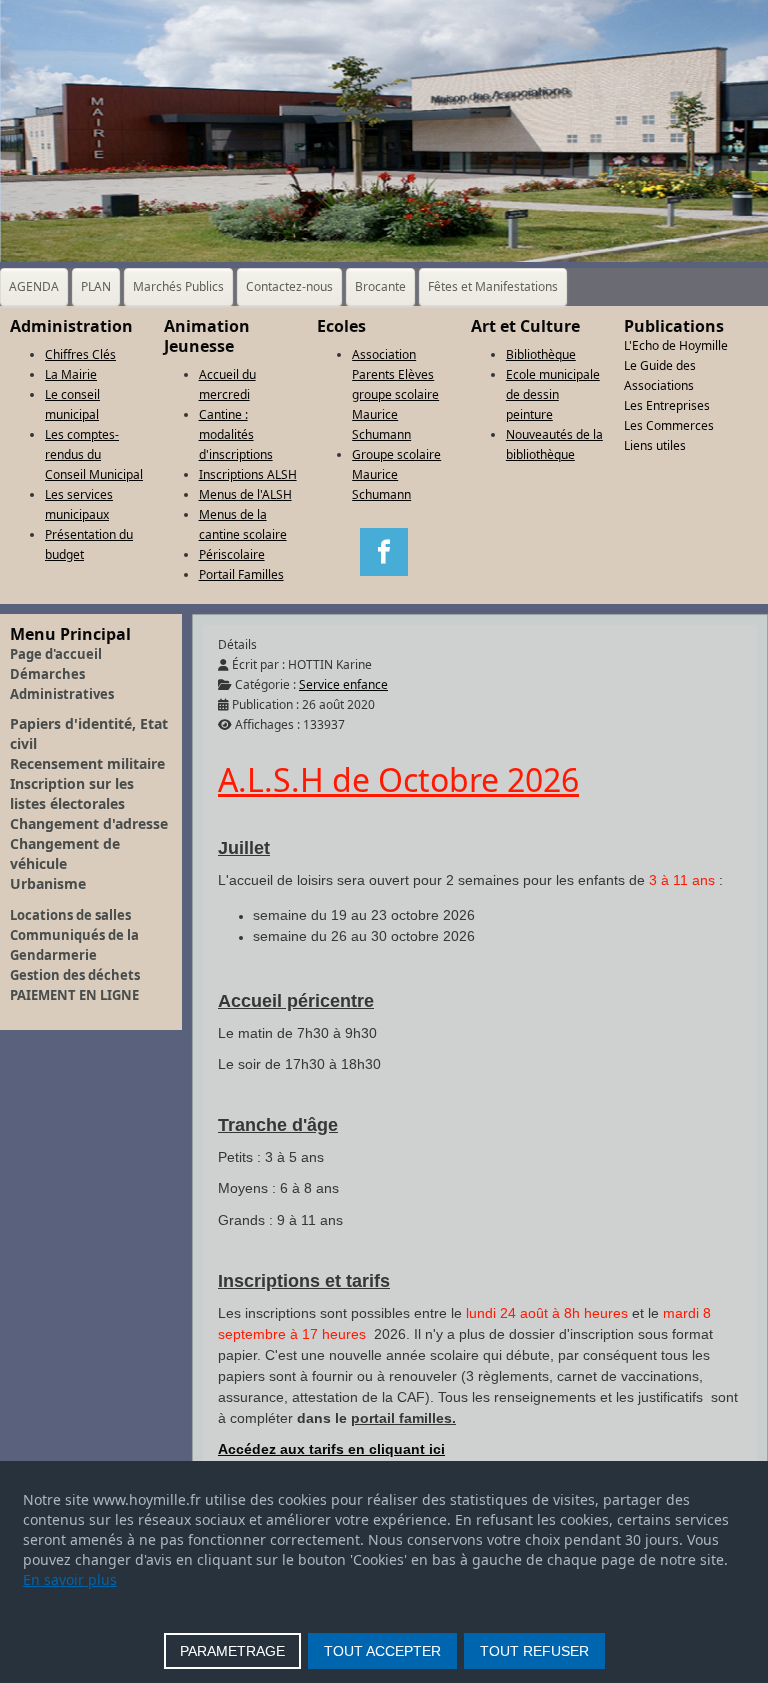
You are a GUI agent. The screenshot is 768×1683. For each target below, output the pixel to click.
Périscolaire (232, 554)
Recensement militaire (87, 763)
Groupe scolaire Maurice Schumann (396, 474)
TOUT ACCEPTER (382, 1651)
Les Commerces (669, 425)
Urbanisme (48, 883)
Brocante (380, 286)
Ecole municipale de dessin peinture (553, 394)
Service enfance (343, 684)
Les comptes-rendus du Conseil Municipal (94, 454)
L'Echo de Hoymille (676, 345)
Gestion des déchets (75, 975)
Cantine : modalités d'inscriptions (236, 434)
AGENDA (34, 286)
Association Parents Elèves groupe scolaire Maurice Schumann (395, 394)
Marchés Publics (178, 286)
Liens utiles (655, 445)
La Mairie (71, 374)
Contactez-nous (289, 286)
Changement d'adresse (89, 823)
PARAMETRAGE (232, 1651)
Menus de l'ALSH (245, 494)
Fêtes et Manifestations (493, 286)
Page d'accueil (56, 654)
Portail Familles (241, 574)
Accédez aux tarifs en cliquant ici (331, 1449)
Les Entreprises (667, 405)
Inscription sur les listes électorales (72, 793)
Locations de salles (70, 915)
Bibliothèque (541, 354)
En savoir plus (70, 1579)
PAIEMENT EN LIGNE (74, 995)
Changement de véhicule (65, 853)
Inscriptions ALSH (248, 474)
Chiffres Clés (80, 354)
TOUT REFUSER (534, 1651)
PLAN (96, 286)
